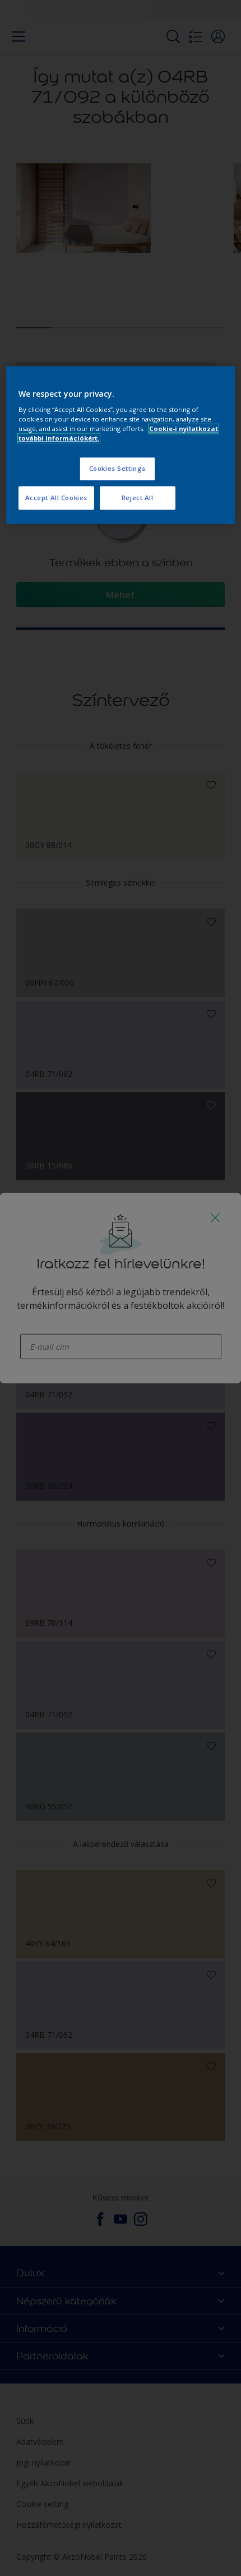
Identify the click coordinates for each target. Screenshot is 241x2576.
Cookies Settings (117, 469)
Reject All (138, 498)
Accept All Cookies (56, 498)
